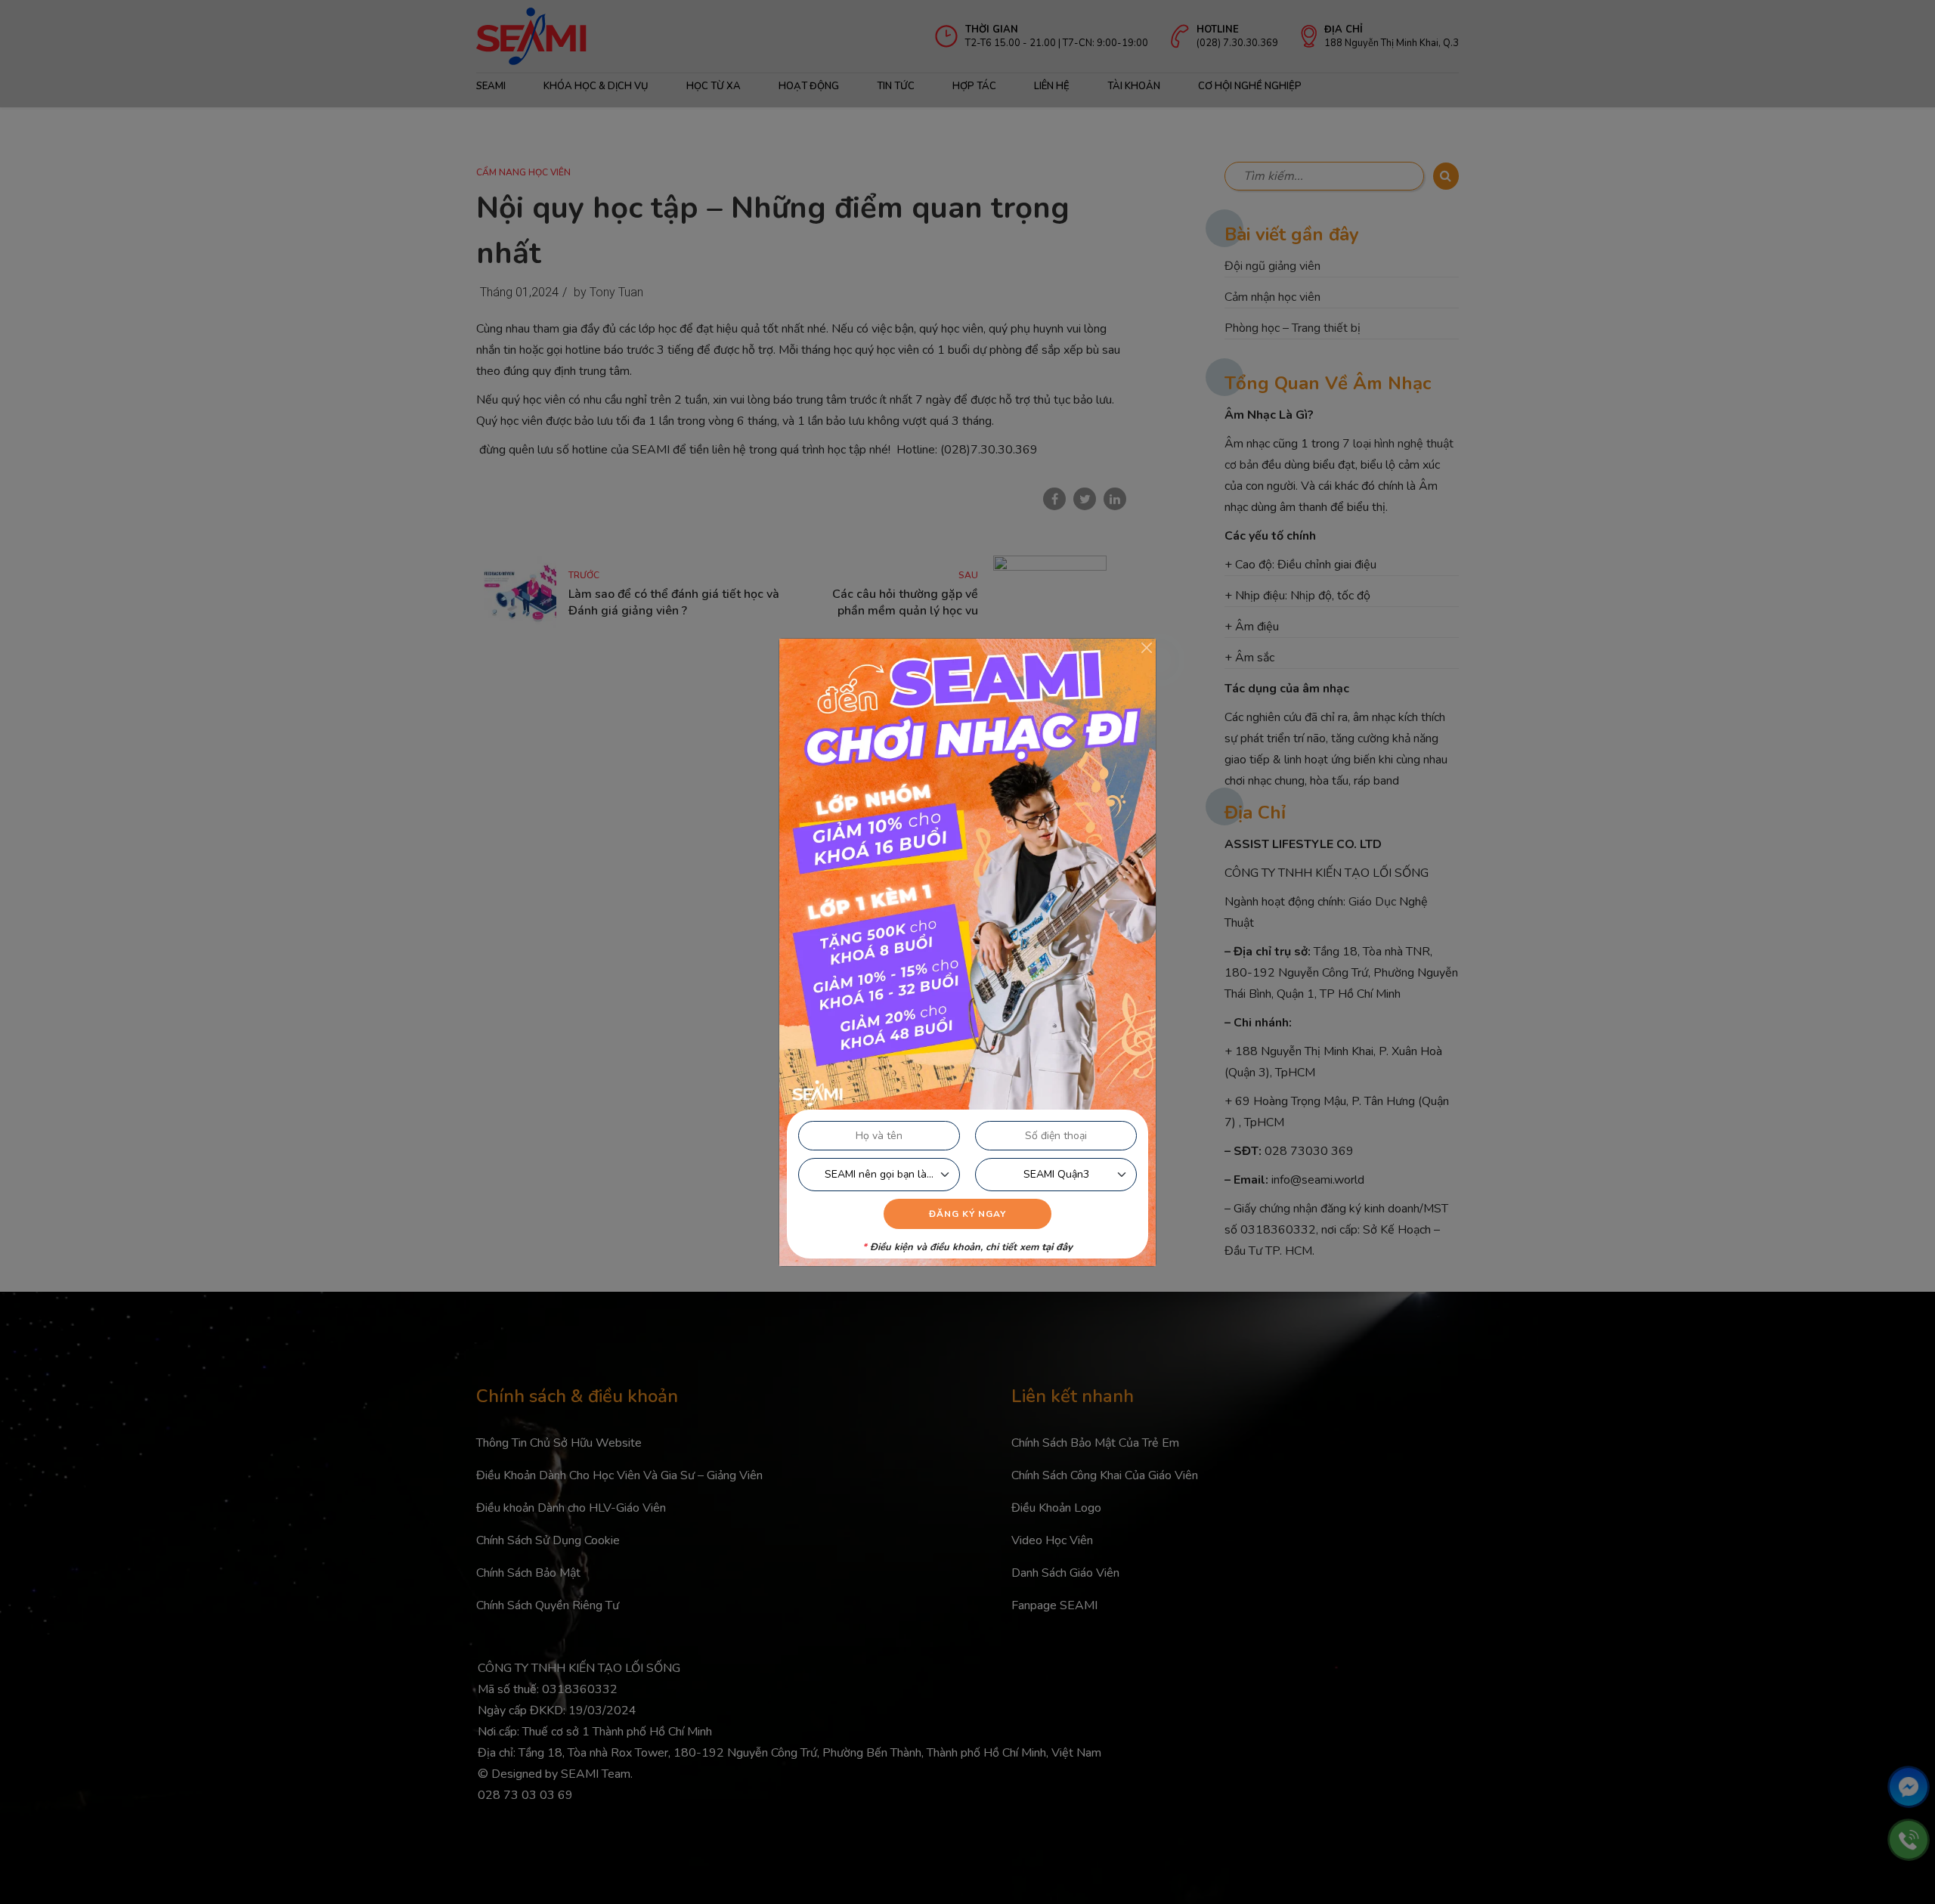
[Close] (1147, 648)
